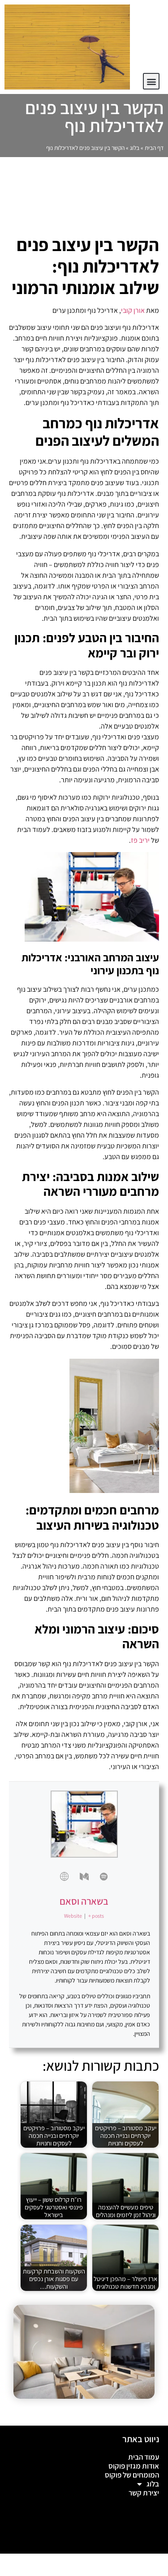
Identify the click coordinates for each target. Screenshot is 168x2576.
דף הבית (154, 148)
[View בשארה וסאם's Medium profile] (84, 1877)
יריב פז (140, 840)
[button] (151, 81)
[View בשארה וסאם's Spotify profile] (104, 1877)
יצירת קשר (144, 2493)
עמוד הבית (144, 2457)
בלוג (135, 148)
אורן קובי (133, 310)
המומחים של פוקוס (132, 2475)
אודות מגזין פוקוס (134, 2466)
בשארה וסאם (84, 1901)
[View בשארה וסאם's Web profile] (65, 1877)
